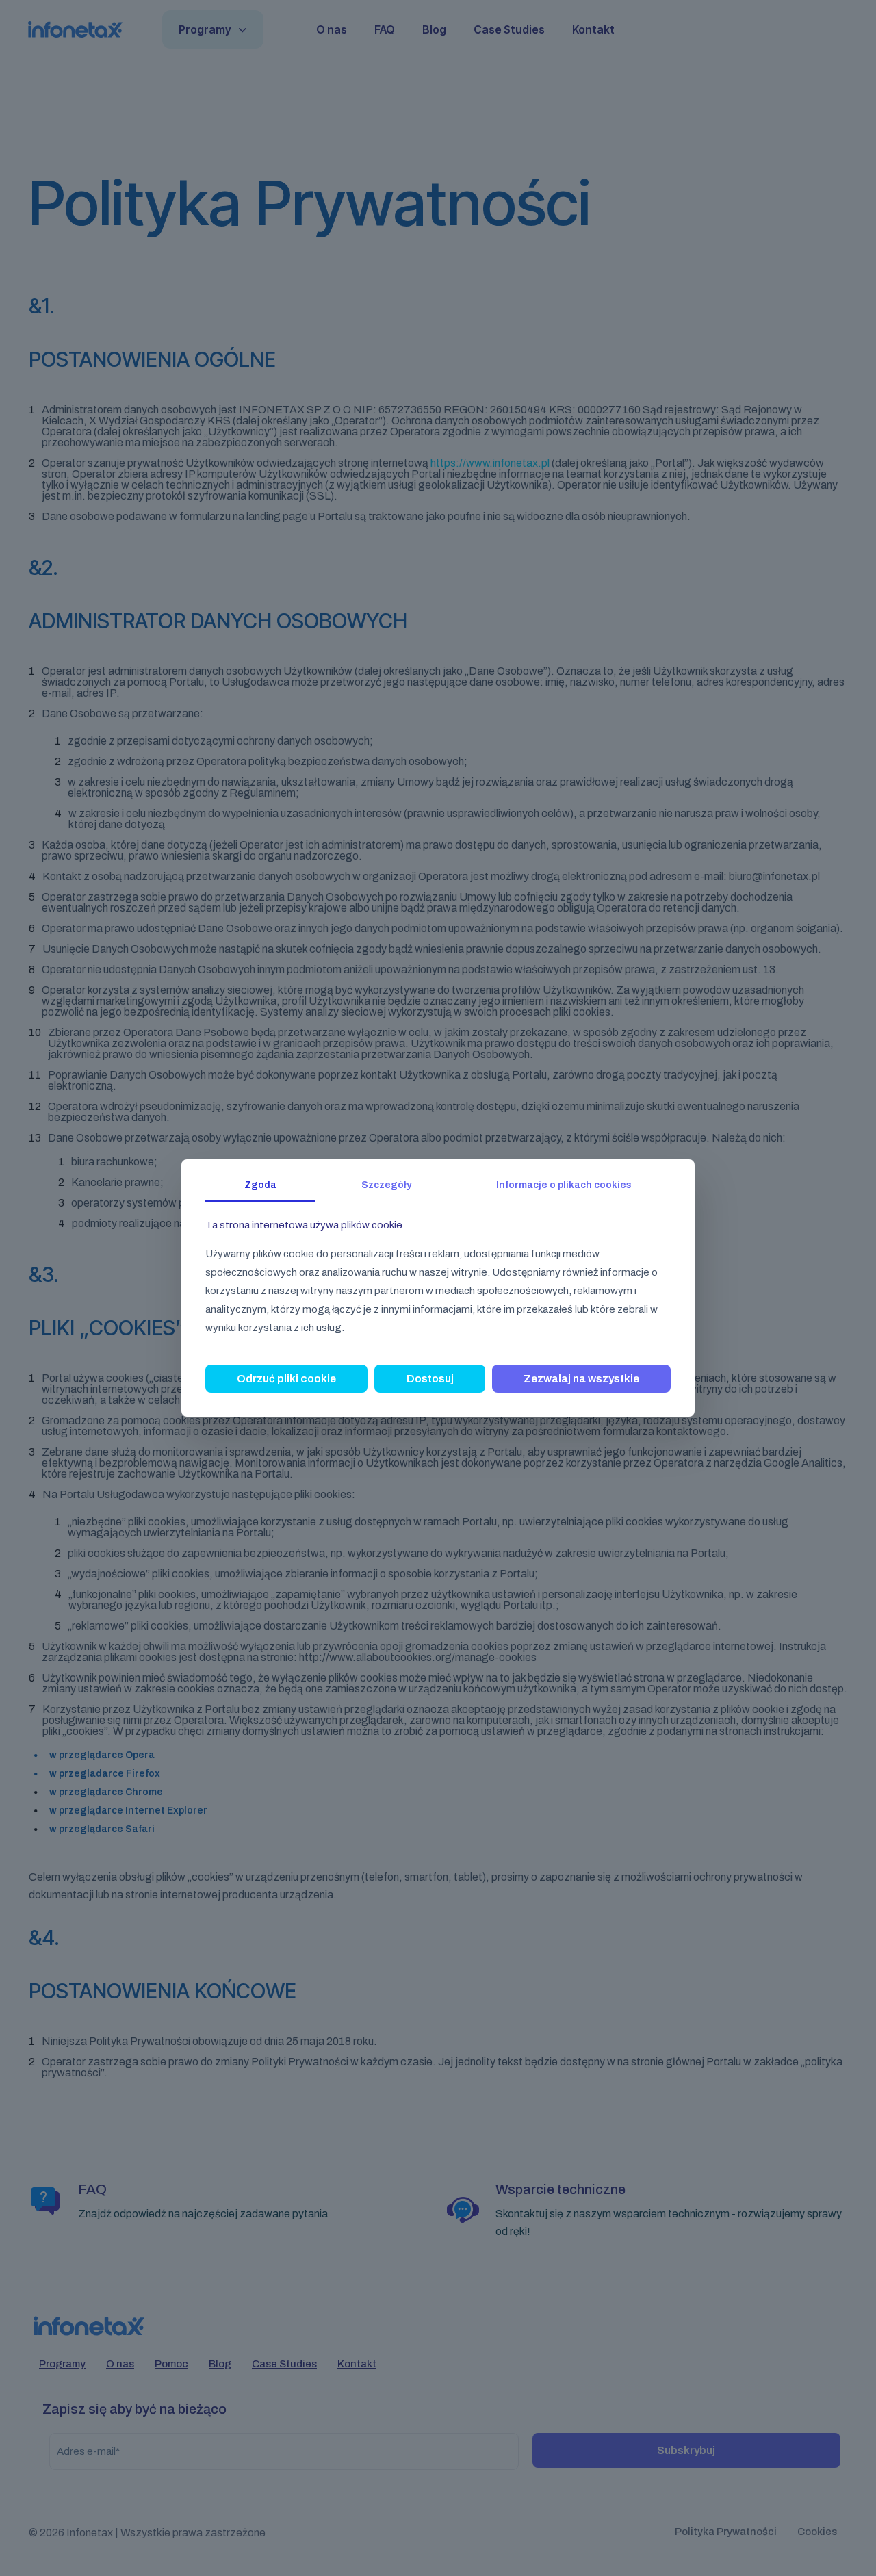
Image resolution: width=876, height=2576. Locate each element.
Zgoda (260, 1185)
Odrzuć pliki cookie (286, 1379)
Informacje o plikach (564, 1185)
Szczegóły (386, 1185)
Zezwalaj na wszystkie (581, 1379)
